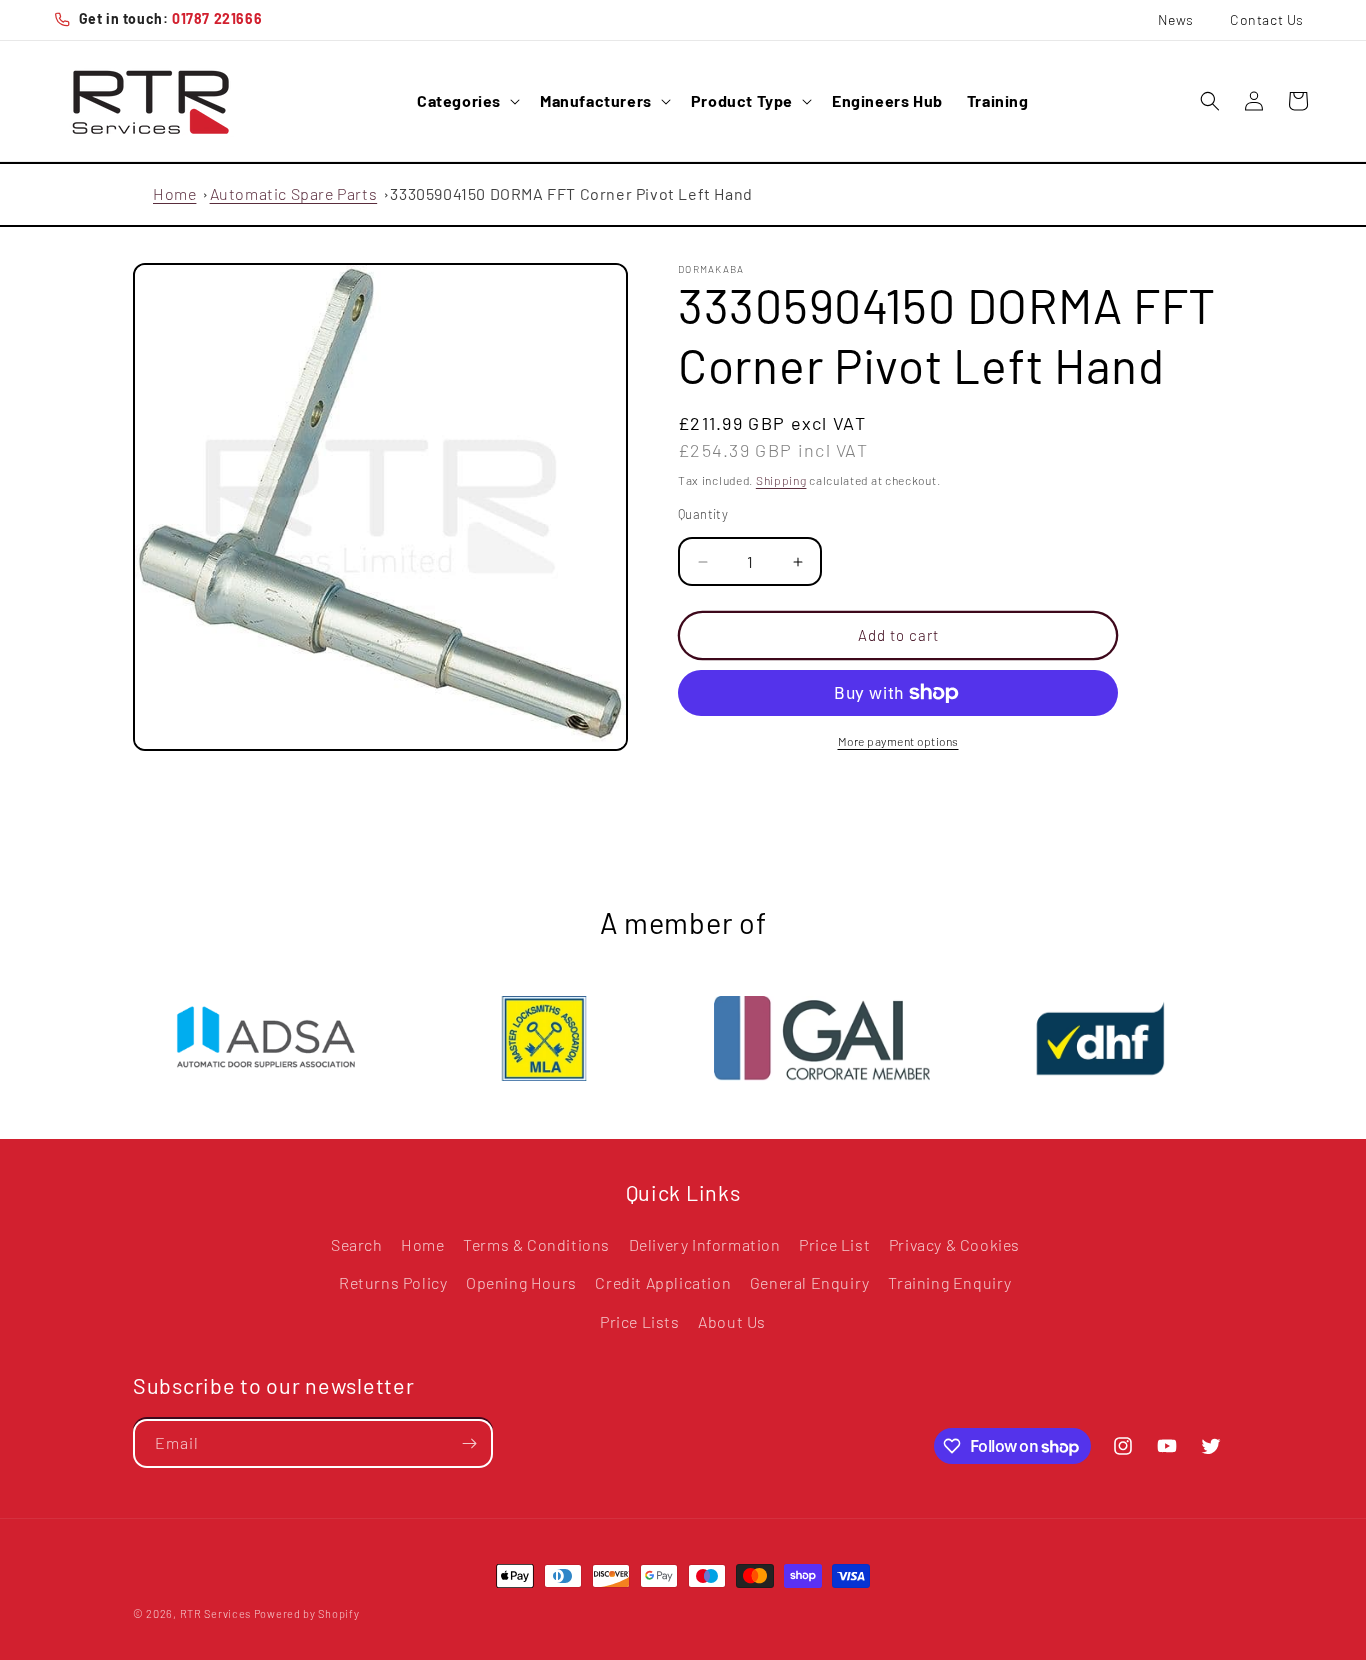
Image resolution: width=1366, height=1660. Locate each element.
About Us (732, 1322)
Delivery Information (705, 1244)
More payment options (898, 741)
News (1176, 19)
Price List (834, 1244)
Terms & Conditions (536, 1244)
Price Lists (640, 1322)
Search (357, 1244)
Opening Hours (521, 1283)
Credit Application (663, 1283)
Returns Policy (393, 1283)
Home (174, 193)
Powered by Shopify (307, 1613)
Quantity (703, 515)
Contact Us (1267, 19)
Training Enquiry (950, 1283)
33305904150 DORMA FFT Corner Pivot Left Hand (571, 193)
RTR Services (217, 1613)
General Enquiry (810, 1283)
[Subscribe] (469, 1443)
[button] (466, 101)
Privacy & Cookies (954, 1244)
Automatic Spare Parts (294, 193)
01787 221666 (217, 18)
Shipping (781, 480)
